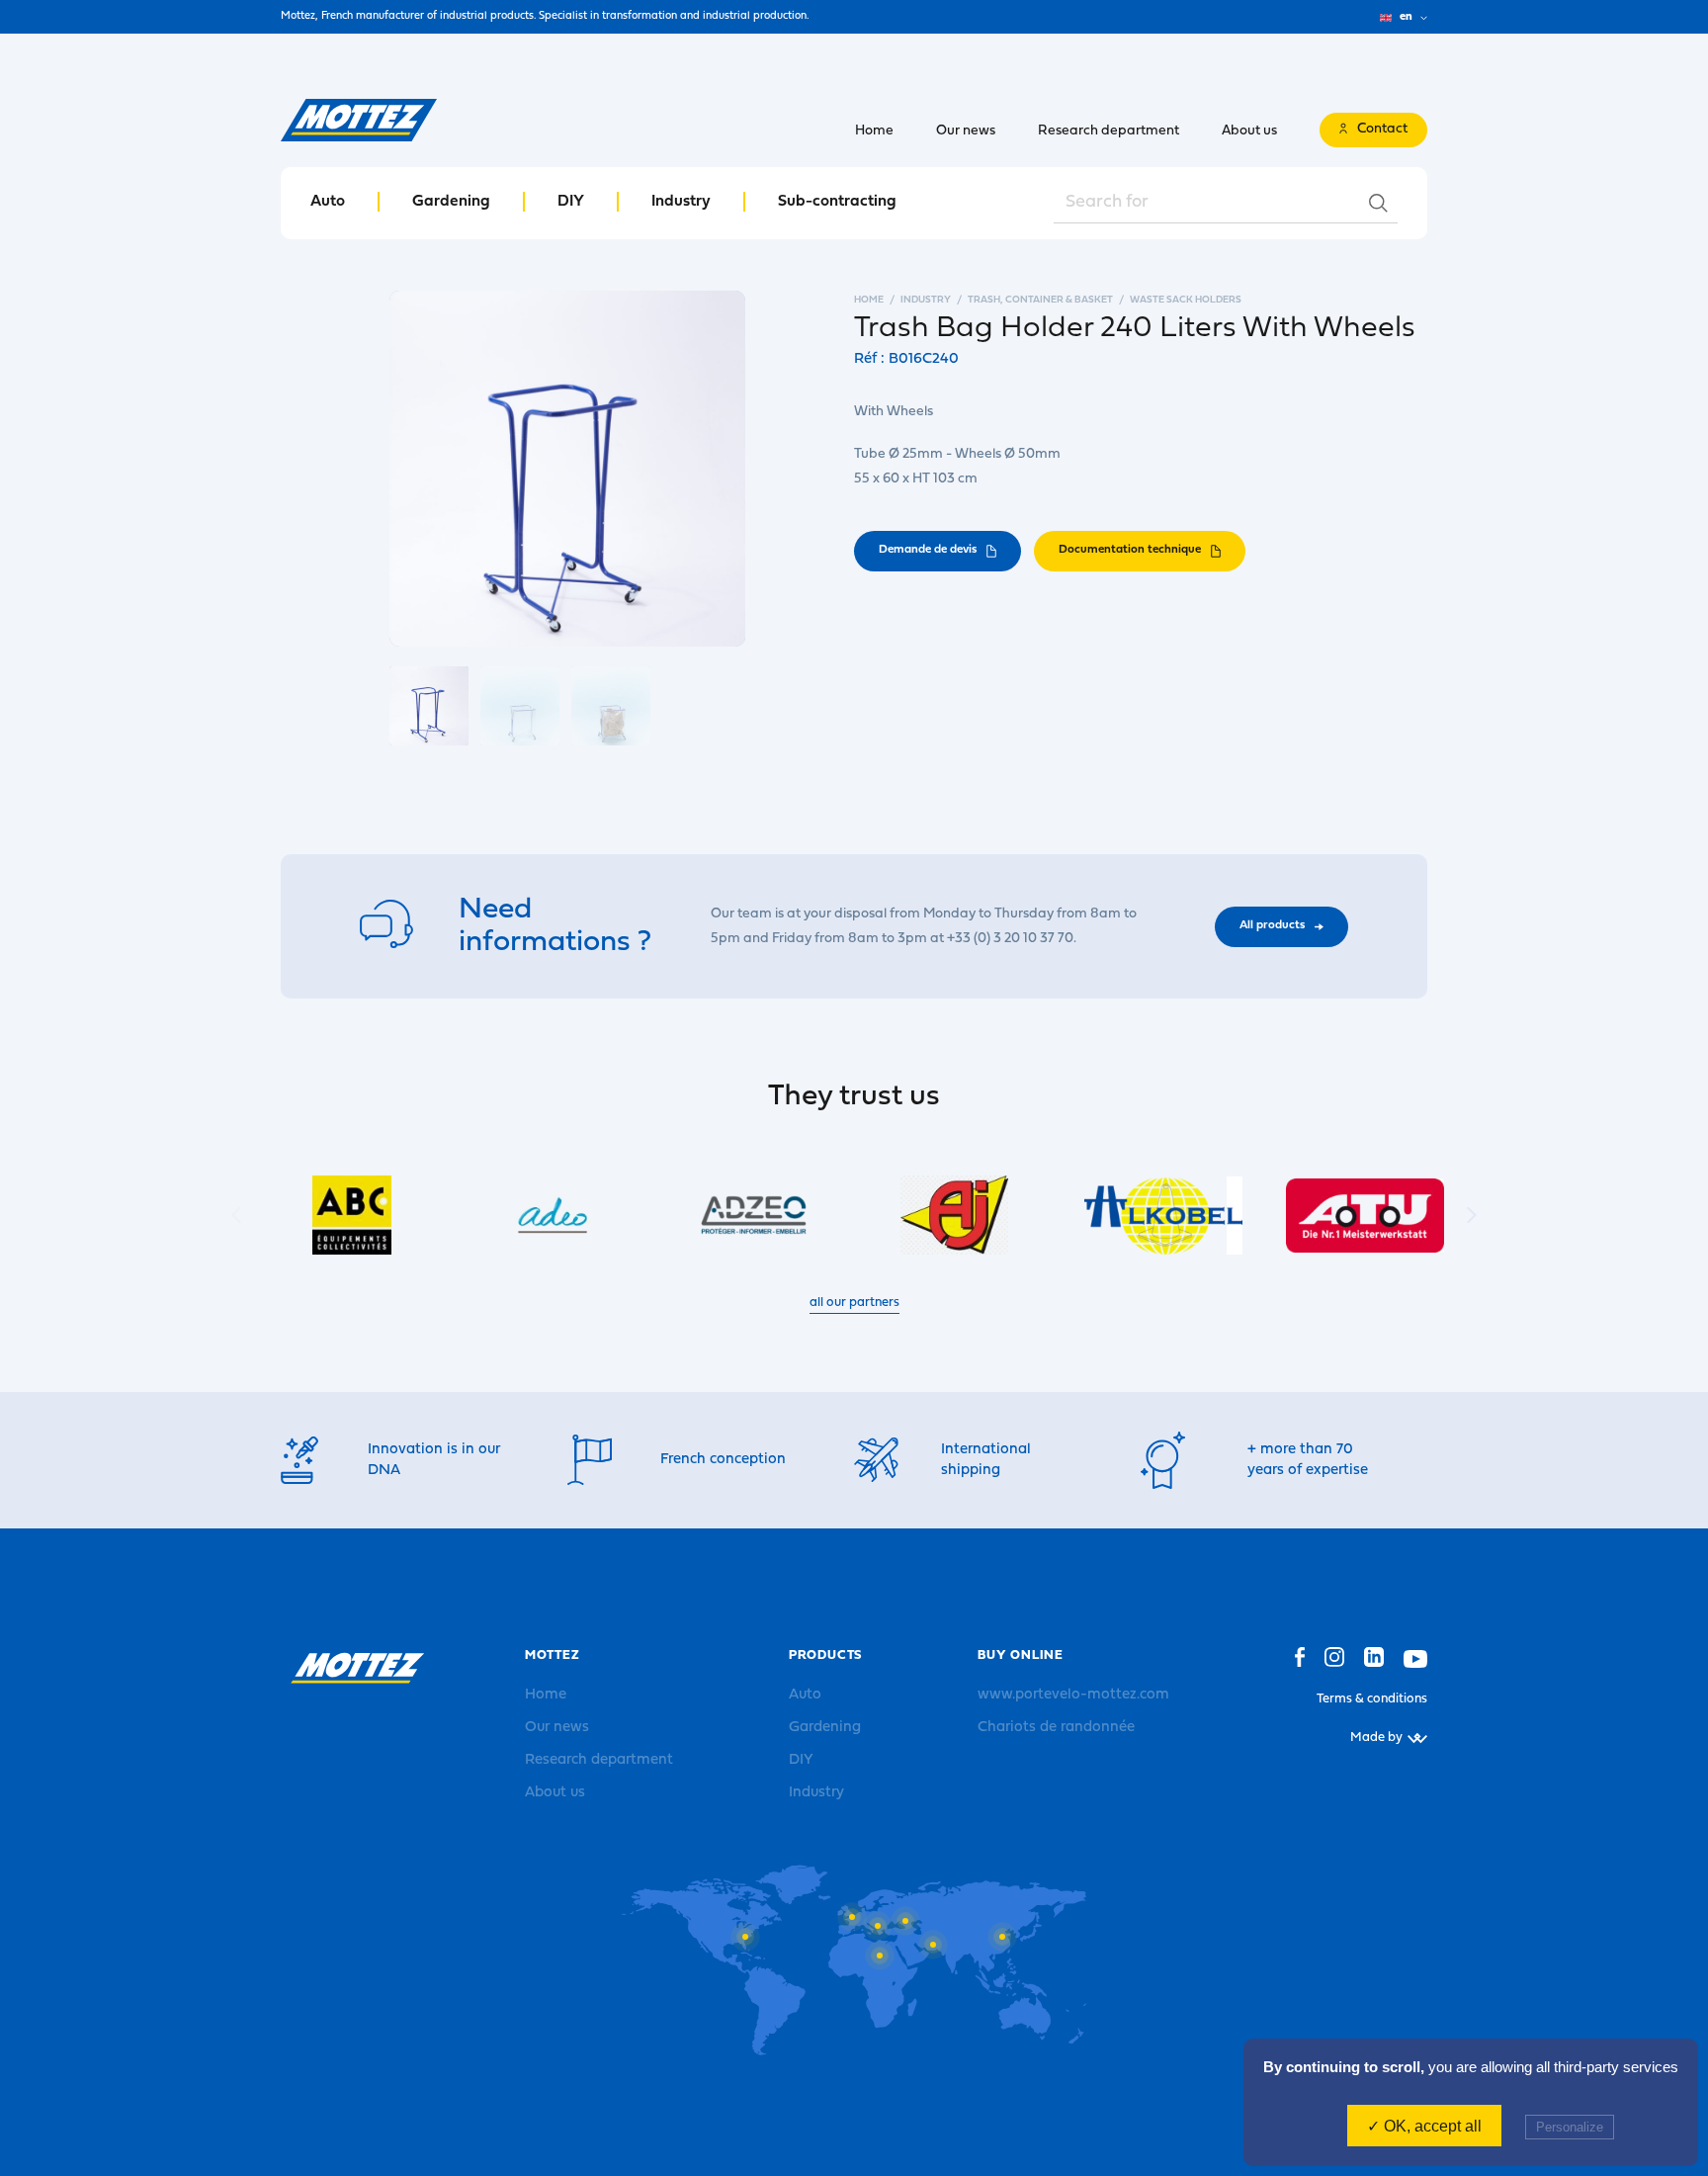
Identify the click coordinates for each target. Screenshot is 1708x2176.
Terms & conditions (1372, 1699)
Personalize (1570, 2127)
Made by (1376, 1738)
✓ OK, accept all (1424, 2126)
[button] (1472, 1216)
